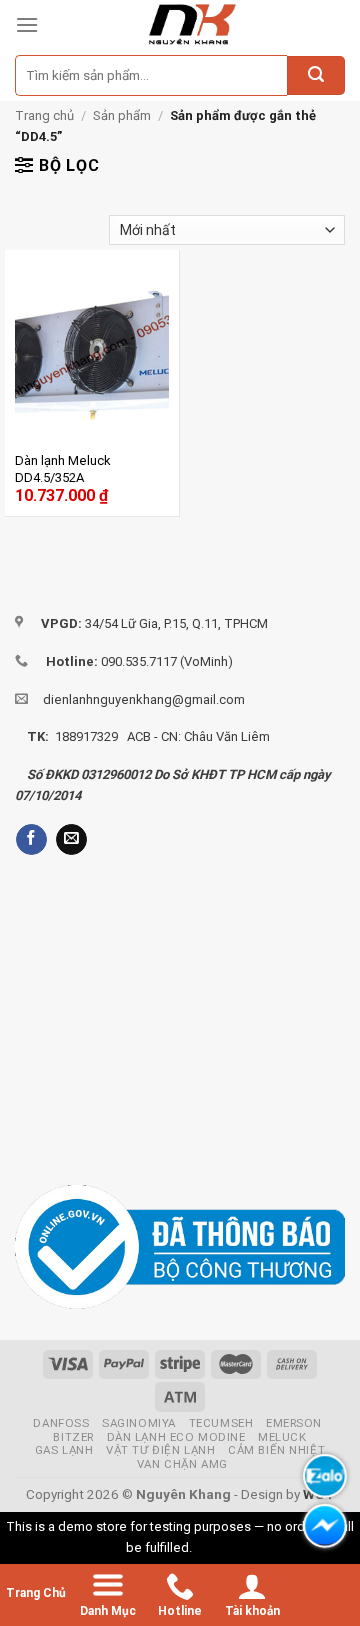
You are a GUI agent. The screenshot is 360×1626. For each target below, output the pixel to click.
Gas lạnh (64, 1450)
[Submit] (316, 76)
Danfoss (61, 1423)
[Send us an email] (71, 840)
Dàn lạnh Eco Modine (176, 1437)
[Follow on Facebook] (31, 840)
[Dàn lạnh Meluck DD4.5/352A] (92, 352)
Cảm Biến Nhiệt (276, 1450)
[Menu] (27, 24)
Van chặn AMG (182, 1464)
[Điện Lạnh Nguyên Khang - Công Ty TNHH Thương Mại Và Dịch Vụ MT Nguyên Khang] (192, 25)
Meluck (282, 1437)
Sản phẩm (122, 115)
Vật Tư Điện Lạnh (160, 1450)
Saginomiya (139, 1423)
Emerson (294, 1423)
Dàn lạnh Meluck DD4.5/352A (63, 469)
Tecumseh (221, 1423)
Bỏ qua (215, 1547)
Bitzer (73, 1437)
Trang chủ (44, 115)
